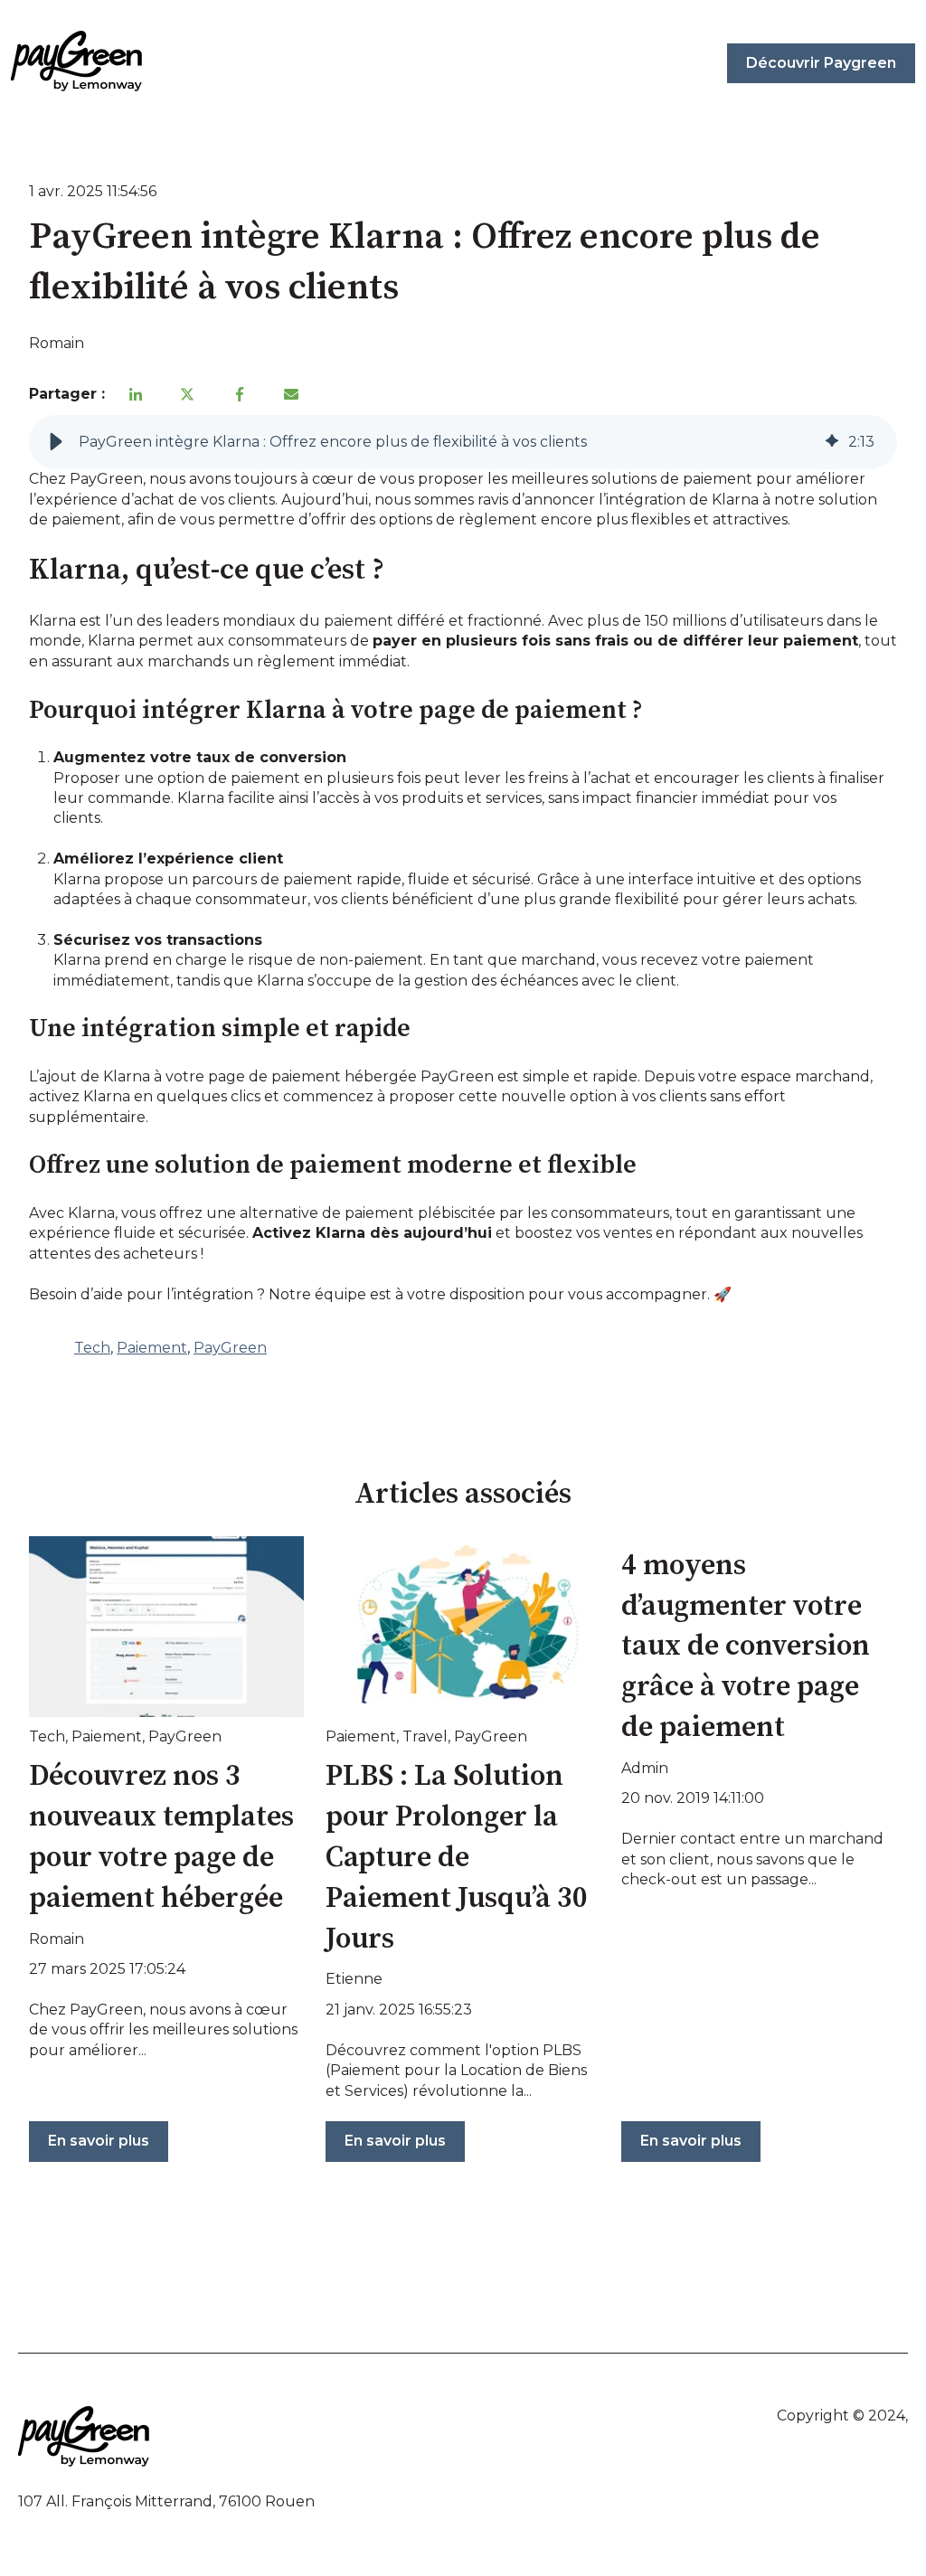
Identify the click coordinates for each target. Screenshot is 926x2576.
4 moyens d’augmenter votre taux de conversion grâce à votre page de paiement (746, 1647)
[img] (832, 442)
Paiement (152, 1348)
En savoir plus (99, 2141)
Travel (425, 1736)
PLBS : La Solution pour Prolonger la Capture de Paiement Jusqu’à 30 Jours (457, 1858)
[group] (463, 442)
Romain (57, 343)
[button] (56, 442)
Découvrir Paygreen (821, 63)
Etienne (354, 1979)
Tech (92, 1348)
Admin (645, 1768)
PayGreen (230, 1348)
